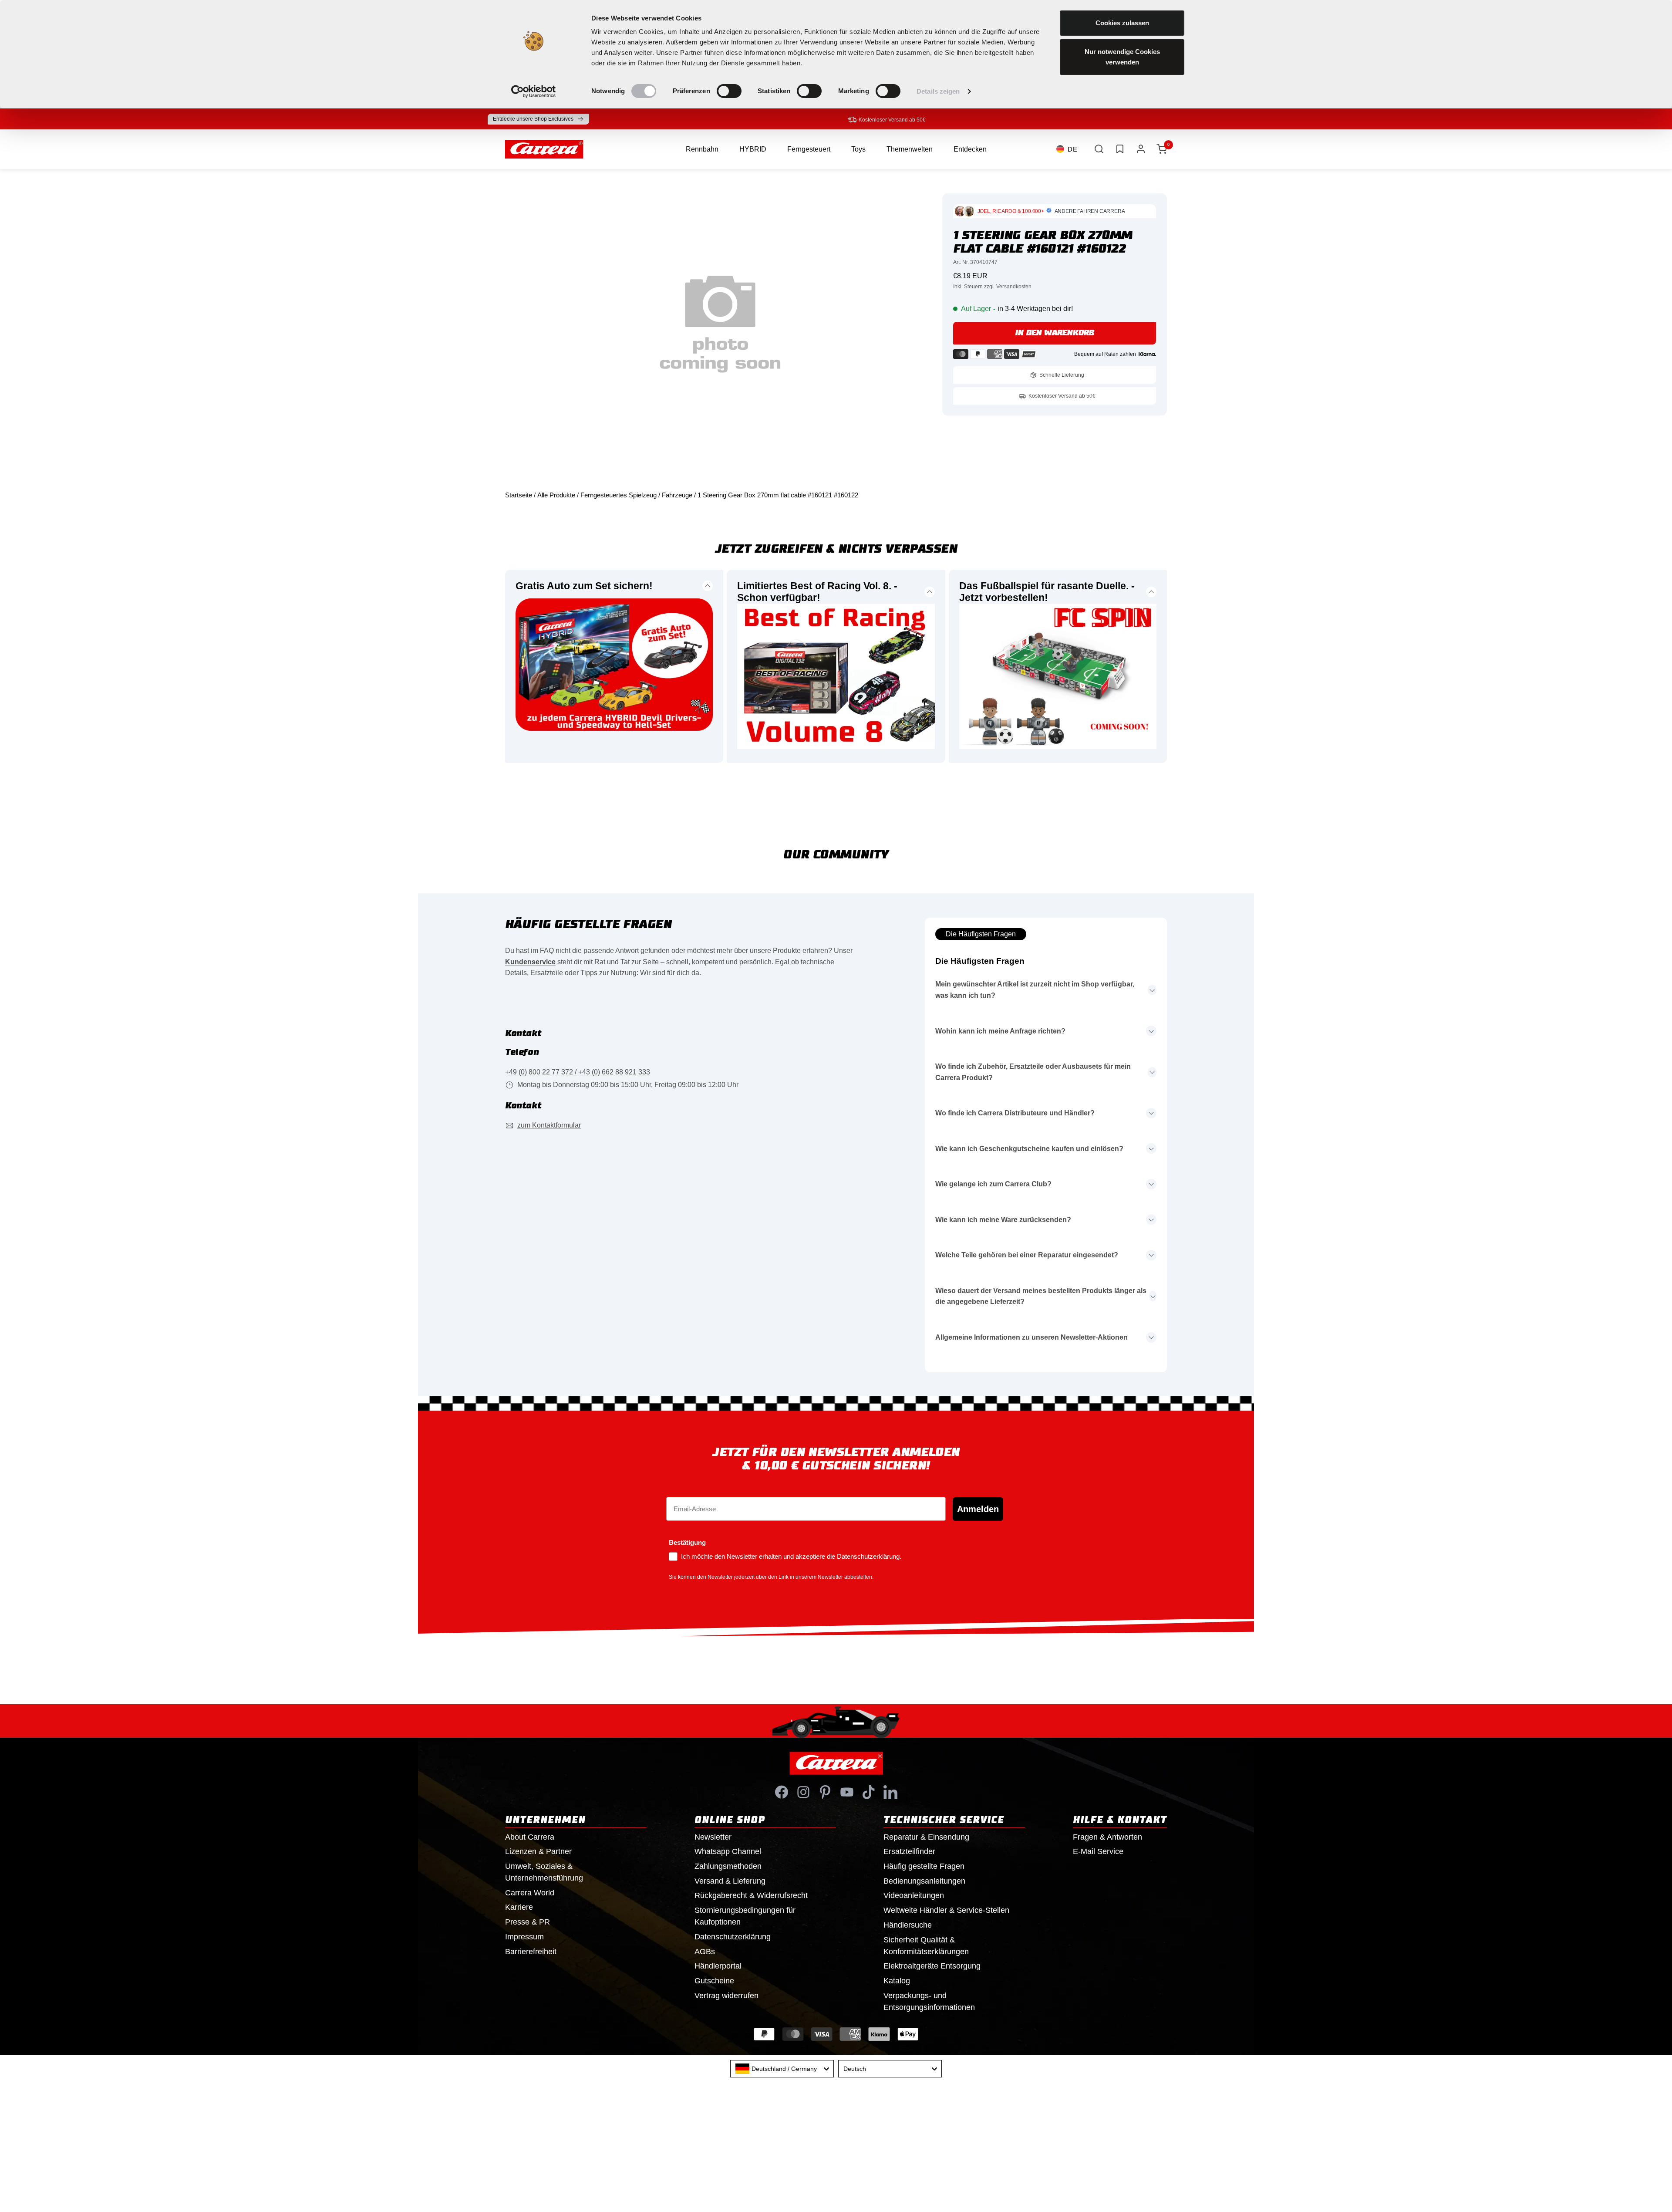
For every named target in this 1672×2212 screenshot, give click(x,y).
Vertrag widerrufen (726, 1996)
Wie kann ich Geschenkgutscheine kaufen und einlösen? (1029, 1149)
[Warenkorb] (1162, 149)
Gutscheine (714, 1981)
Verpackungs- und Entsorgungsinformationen (929, 2001)
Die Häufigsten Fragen (981, 934)
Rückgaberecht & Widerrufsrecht (751, 1895)
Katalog (897, 1981)
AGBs (705, 1952)
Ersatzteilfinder (909, 1851)
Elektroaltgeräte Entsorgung (932, 1966)
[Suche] (1099, 149)
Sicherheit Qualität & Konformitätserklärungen (926, 1946)
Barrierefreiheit (531, 1952)
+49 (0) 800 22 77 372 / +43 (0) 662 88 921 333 (578, 1072)
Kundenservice (530, 962)
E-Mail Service (1098, 1851)
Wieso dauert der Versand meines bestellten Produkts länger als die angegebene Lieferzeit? (1041, 1296)
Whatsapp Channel (728, 1851)
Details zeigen (938, 91)
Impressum (524, 1937)
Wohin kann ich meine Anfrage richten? (1000, 1031)
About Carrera (530, 1837)
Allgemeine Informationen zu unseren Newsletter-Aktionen (1032, 1337)
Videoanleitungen (914, 1895)
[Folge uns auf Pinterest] (825, 1792)
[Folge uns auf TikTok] (869, 1792)
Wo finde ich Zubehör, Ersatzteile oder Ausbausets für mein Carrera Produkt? (1033, 1072)
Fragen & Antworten (1107, 1837)
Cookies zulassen (1122, 23)
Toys (858, 149)
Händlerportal (718, 1966)
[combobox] (782, 2069)
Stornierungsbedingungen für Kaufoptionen (745, 1916)
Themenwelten (910, 149)
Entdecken (970, 149)
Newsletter (713, 1837)
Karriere (519, 1907)
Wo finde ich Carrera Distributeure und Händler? (1015, 1113)
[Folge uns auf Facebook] (782, 1792)
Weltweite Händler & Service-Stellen (946, 1910)
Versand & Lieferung (730, 1881)
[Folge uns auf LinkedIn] (890, 1792)
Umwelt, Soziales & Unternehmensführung (544, 1872)
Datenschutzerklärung (733, 1937)
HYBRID (753, 149)
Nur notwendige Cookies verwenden (1122, 57)
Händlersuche (908, 1925)
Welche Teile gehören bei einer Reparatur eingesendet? (1027, 1255)
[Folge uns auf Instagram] (803, 1792)
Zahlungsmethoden (728, 1866)
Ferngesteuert (809, 149)
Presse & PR (528, 1922)
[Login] (1141, 149)
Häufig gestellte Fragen (924, 1866)
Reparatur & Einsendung (926, 1837)
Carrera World (530, 1893)
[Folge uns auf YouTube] (847, 1792)
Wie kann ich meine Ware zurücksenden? (1003, 1220)
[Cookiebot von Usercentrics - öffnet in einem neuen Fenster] (534, 91)
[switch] (729, 91)
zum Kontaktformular (549, 1125)
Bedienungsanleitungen (924, 1881)
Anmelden (978, 1509)
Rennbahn (702, 149)
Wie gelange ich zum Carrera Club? (993, 1184)
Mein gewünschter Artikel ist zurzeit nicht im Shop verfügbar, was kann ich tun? (1035, 990)
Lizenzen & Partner (538, 1851)
